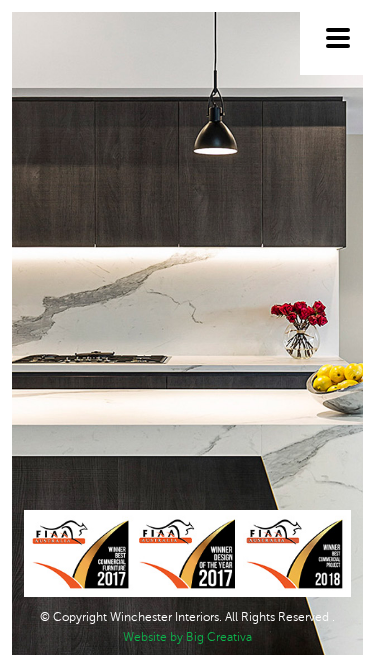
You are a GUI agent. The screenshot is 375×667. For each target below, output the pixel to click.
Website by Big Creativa (187, 637)
